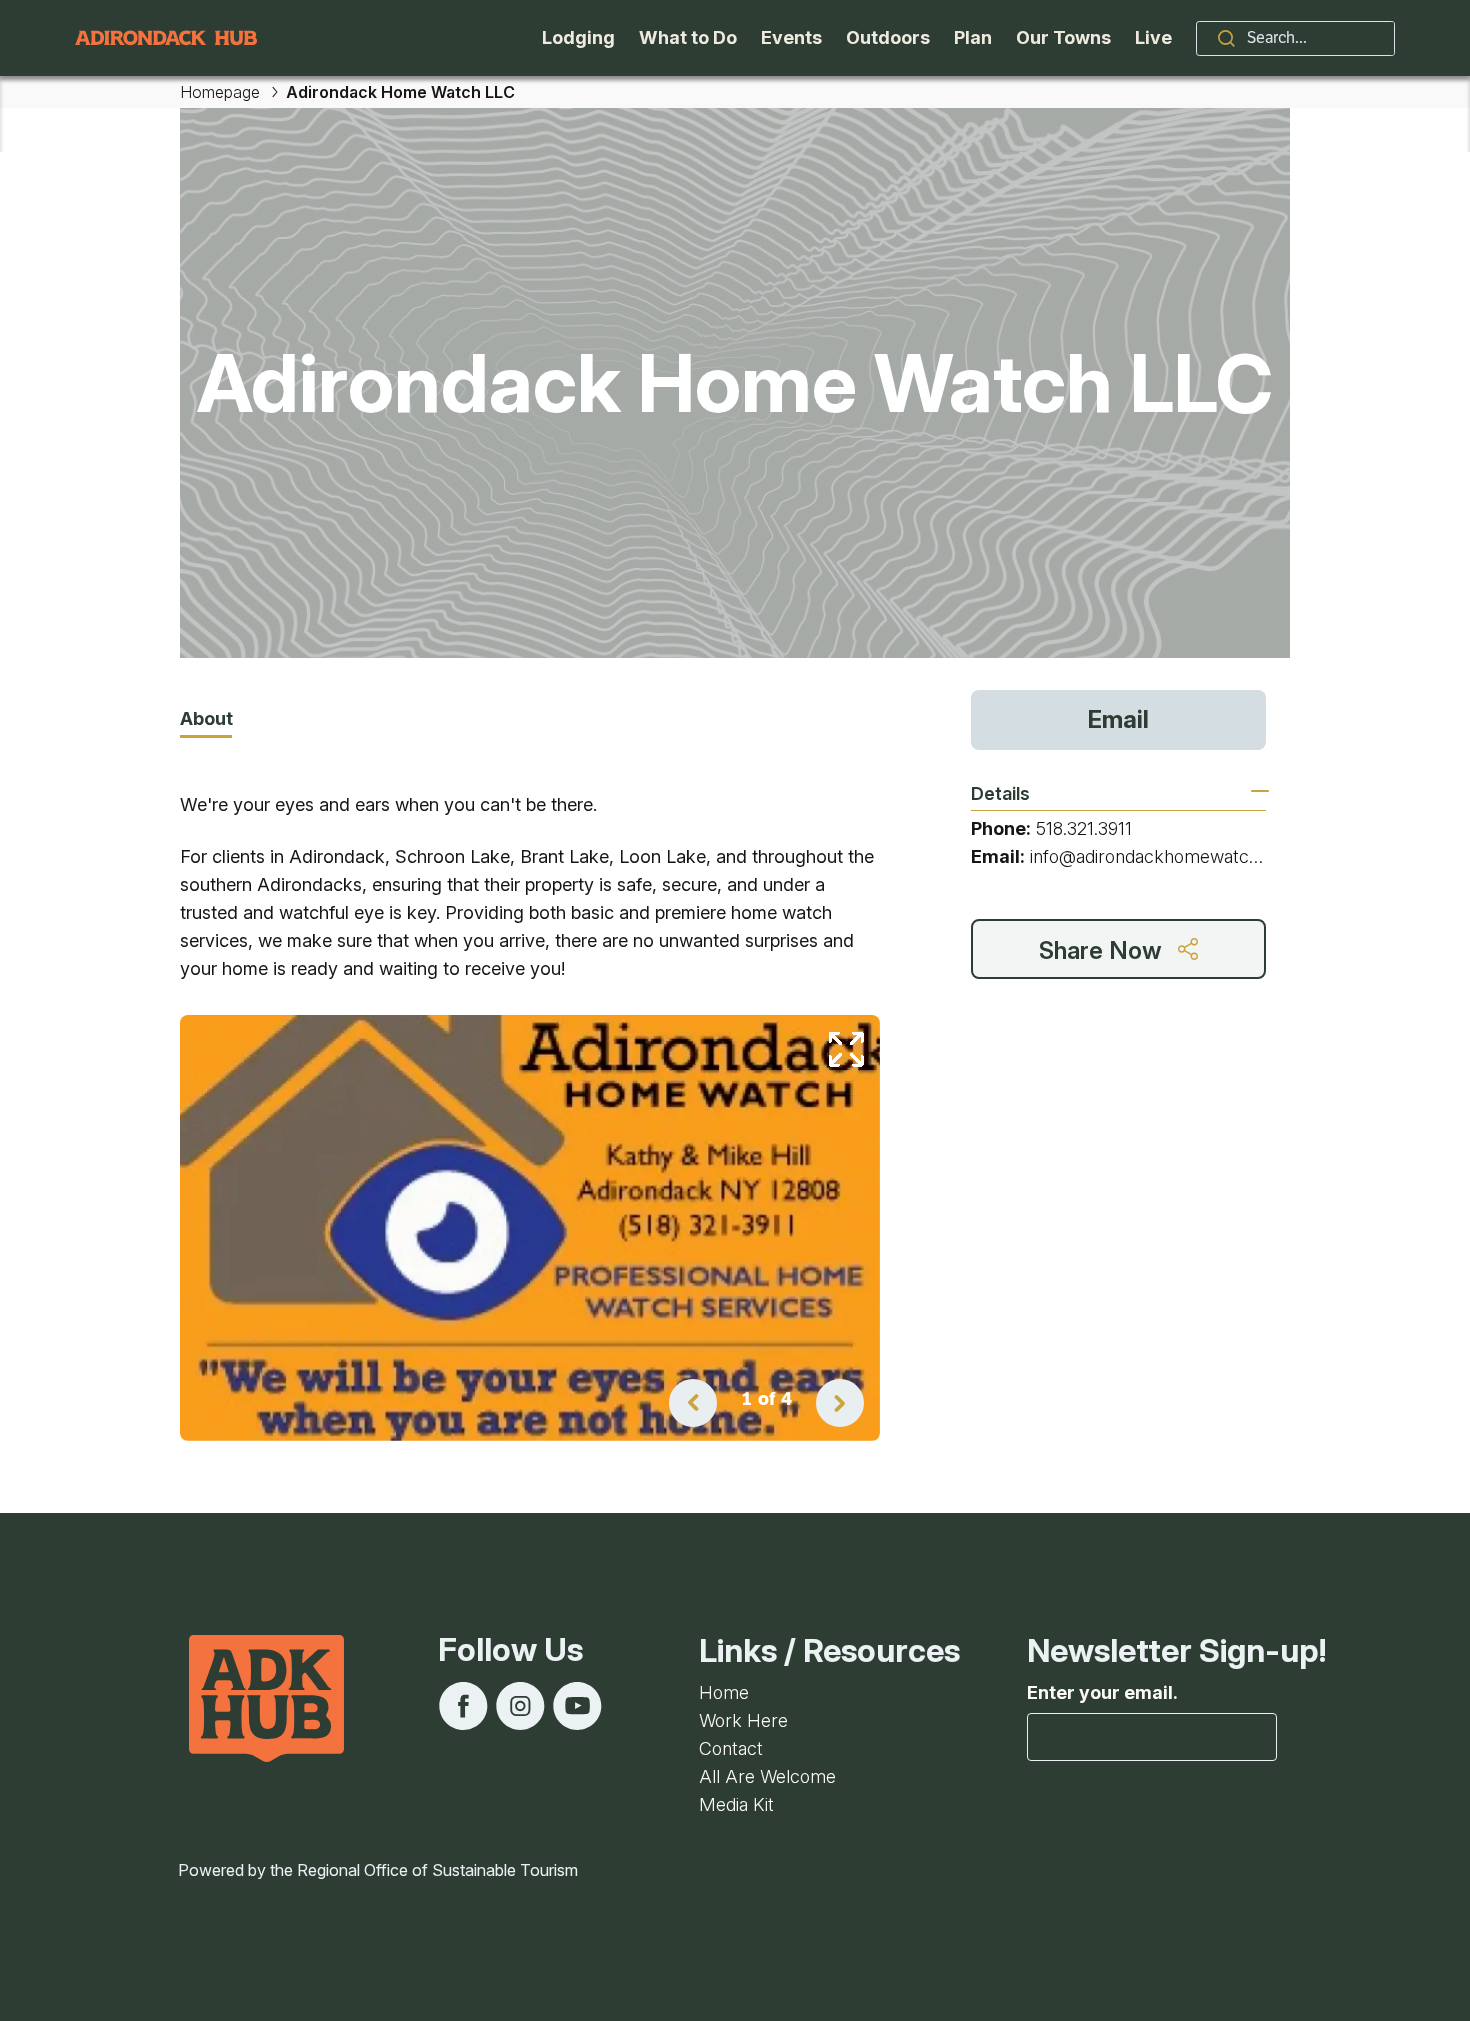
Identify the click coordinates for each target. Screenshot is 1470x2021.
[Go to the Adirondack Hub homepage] (166, 38)
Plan (973, 37)
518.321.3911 (1084, 828)
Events (791, 37)
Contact (731, 1748)
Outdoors (888, 37)
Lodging (578, 37)
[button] (693, 1403)
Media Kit (736, 1804)
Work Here (743, 1720)
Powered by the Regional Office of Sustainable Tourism (378, 1870)
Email (1118, 719)
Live (1153, 37)
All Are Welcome (767, 1776)
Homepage (220, 92)
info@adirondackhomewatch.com (1164, 856)
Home (724, 1692)
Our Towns (1063, 37)
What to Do (688, 37)
